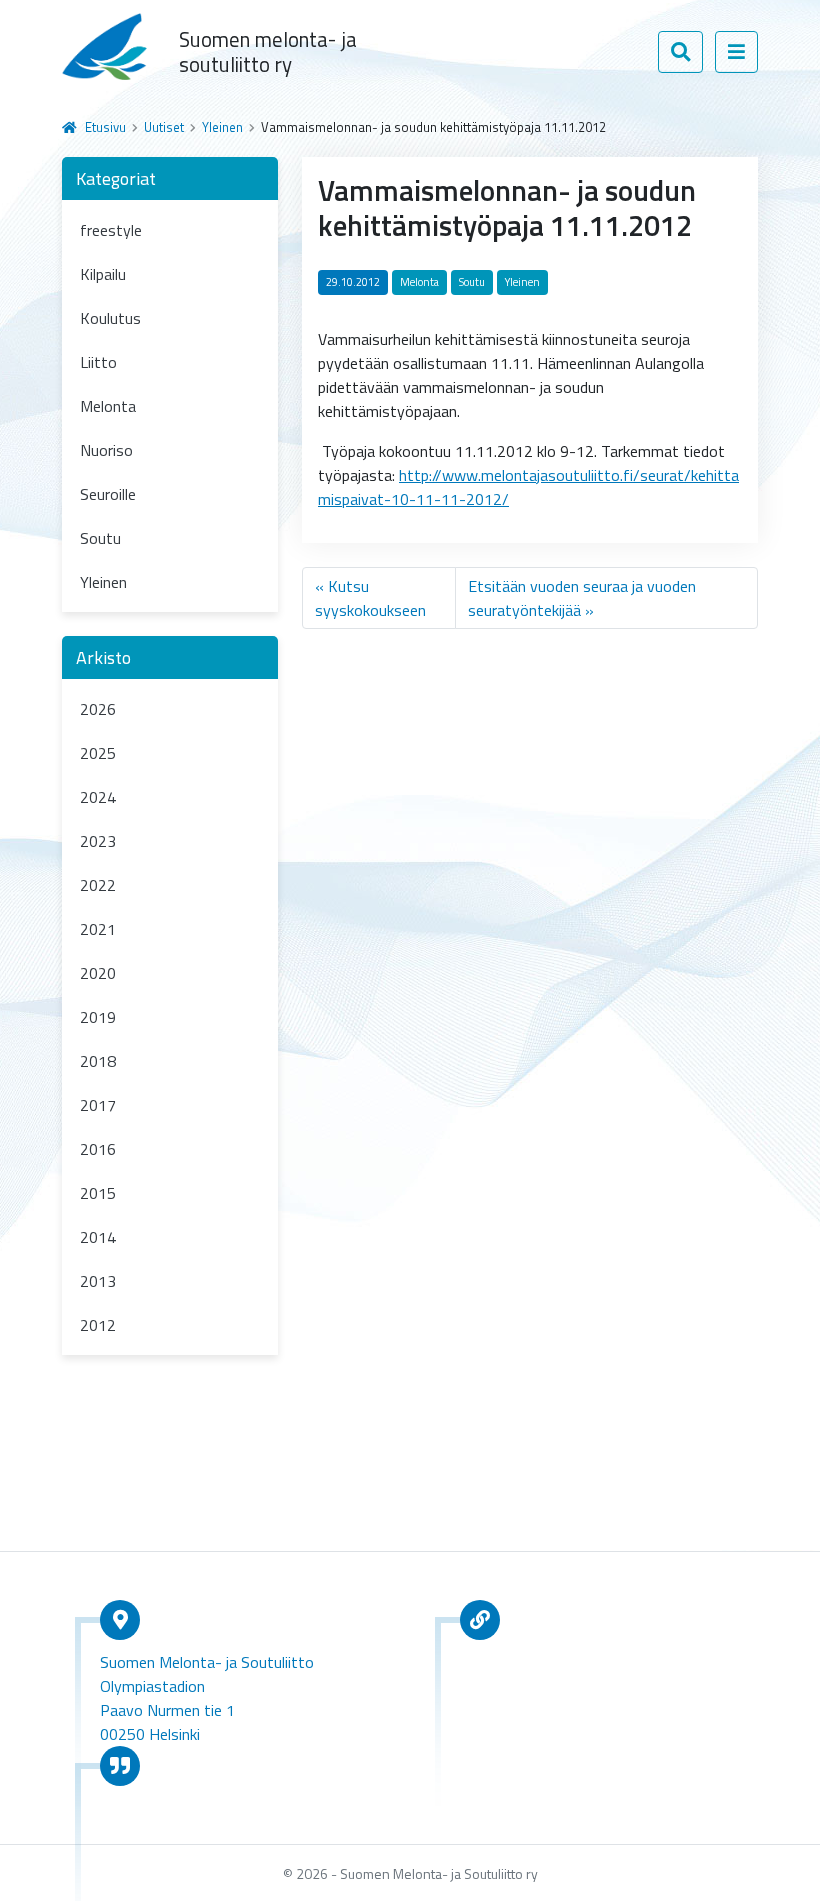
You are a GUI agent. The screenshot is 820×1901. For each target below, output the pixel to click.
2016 (98, 1149)
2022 (98, 885)
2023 (98, 841)
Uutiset (164, 127)
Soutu (100, 538)
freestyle (111, 230)
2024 (98, 797)
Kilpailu (103, 274)
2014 (98, 1237)
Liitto (98, 362)
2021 (98, 929)
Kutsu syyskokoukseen (370, 598)
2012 (98, 1325)
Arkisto (103, 657)
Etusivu (105, 127)
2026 (98, 709)
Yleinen (222, 127)
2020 (98, 973)
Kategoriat (116, 178)
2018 (98, 1061)
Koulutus (110, 318)
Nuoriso (106, 450)
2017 (98, 1105)
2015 (98, 1193)
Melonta (108, 406)
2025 (98, 753)
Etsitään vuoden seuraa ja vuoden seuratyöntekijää (582, 598)
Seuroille (108, 494)
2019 (98, 1017)
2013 (98, 1281)
